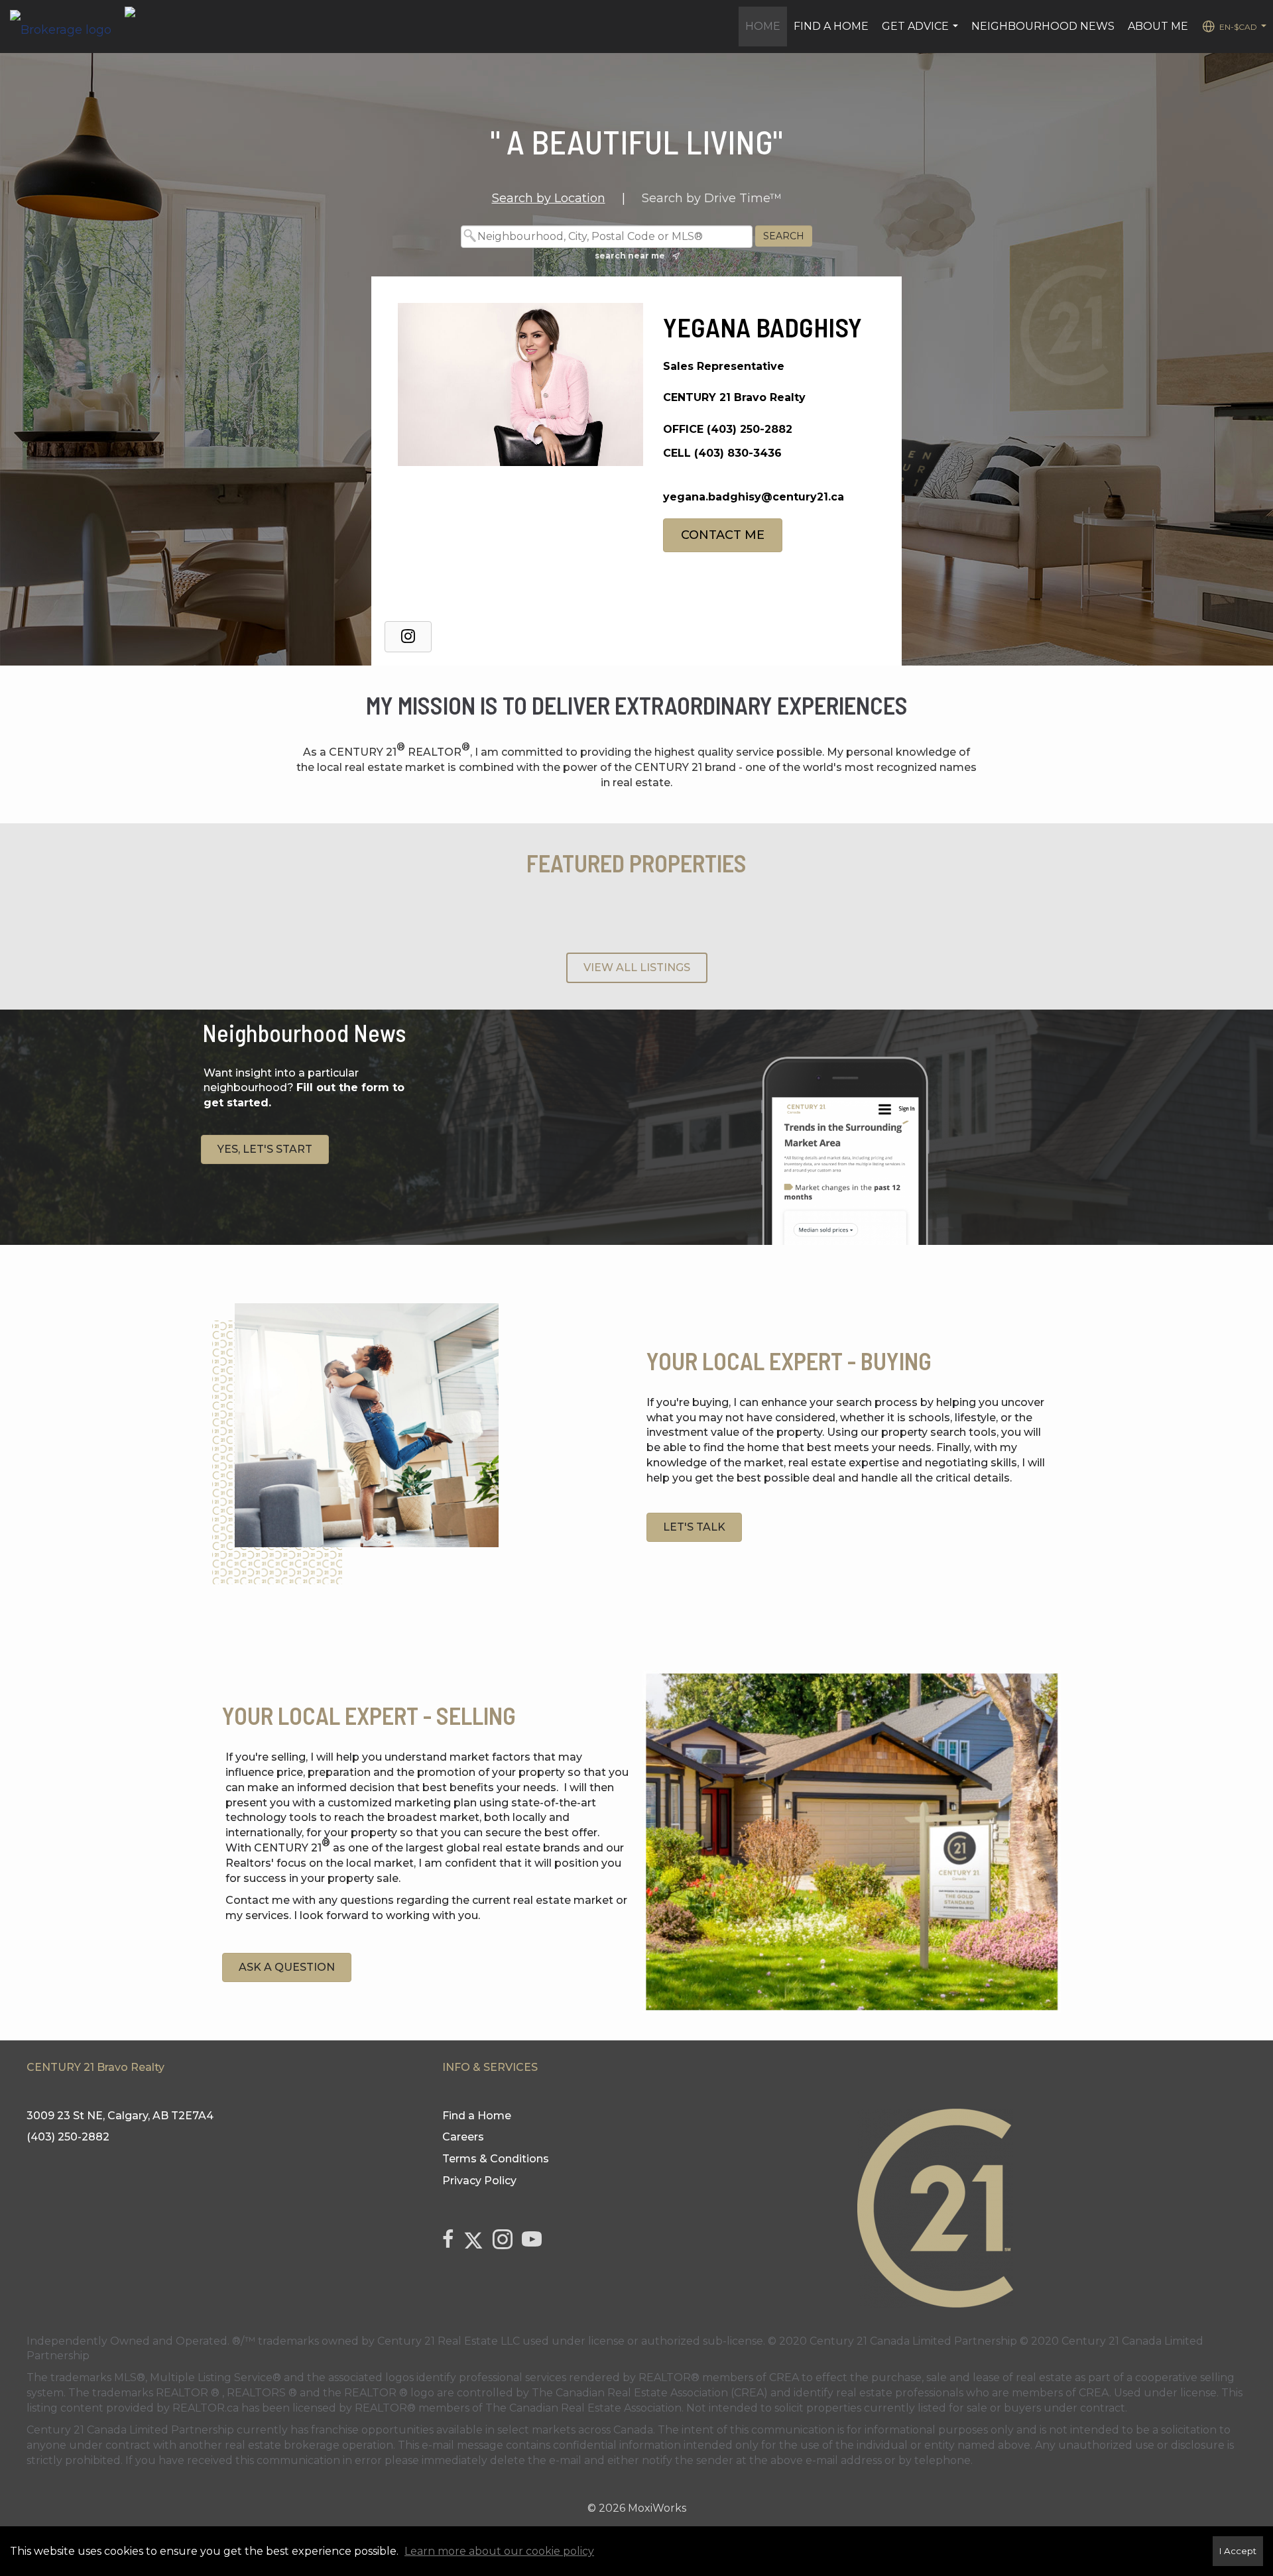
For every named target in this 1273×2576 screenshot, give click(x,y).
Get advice (922, 33)
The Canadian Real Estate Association (583, 2408)
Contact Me (723, 535)
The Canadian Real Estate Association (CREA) (650, 2393)
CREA (784, 2377)
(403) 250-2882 (750, 429)
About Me (1158, 26)
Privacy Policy (479, 2181)
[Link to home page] (67, 27)
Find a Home (831, 26)
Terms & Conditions (496, 2159)
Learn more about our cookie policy (499, 2551)
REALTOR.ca (206, 2408)
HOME (763, 26)
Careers (463, 2137)
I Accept (1238, 2551)
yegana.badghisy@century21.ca (754, 497)
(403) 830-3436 (738, 453)
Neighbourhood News (1043, 26)
